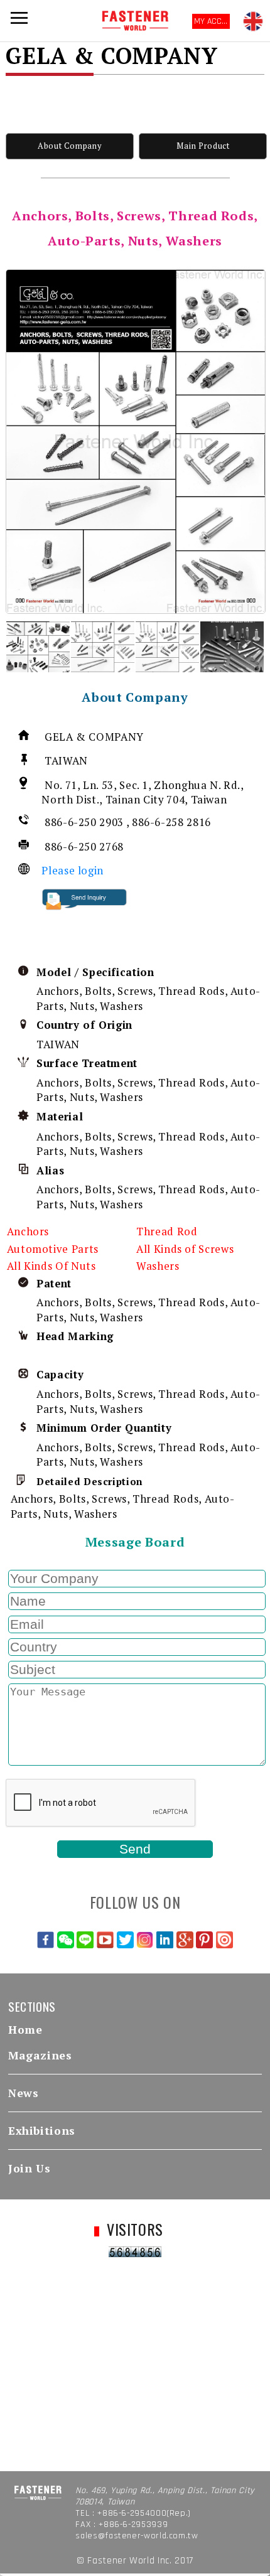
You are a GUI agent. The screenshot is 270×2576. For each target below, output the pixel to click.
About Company (69, 146)
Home (25, 2030)
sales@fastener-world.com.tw (137, 2536)
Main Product (203, 146)
